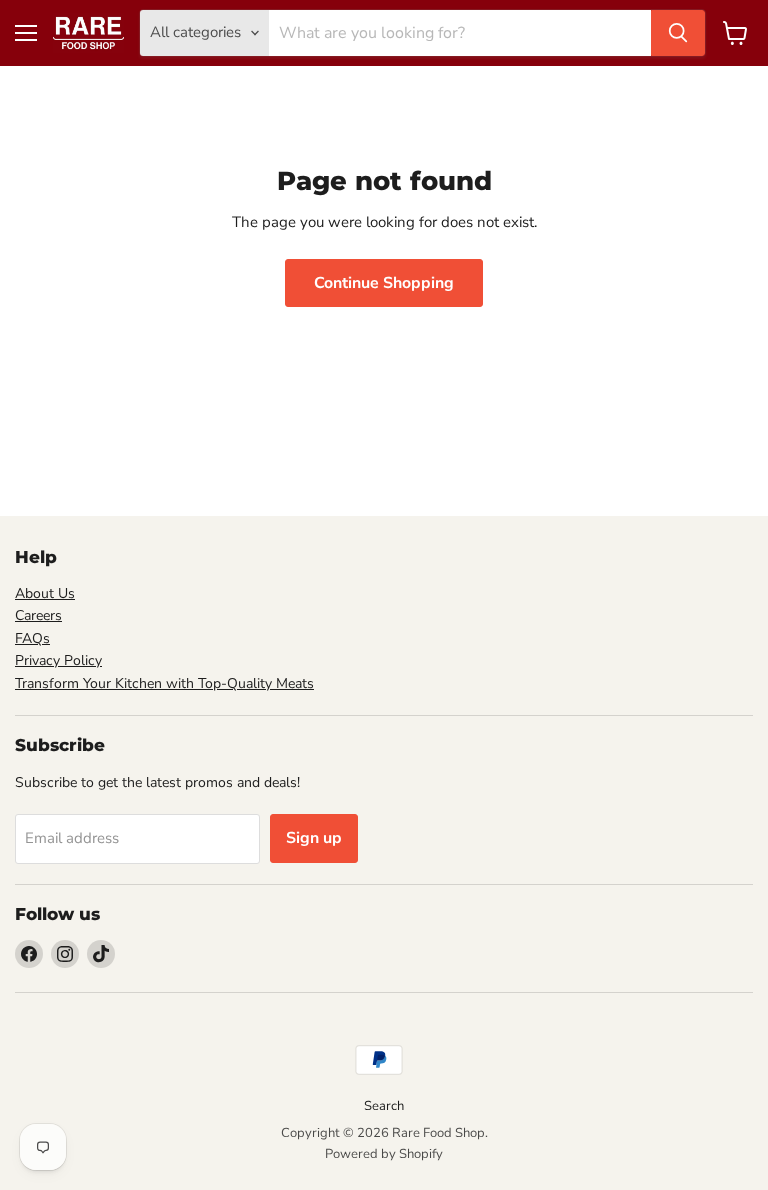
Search (384, 1106)
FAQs (32, 638)
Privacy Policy (58, 660)
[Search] (678, 33)
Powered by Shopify (384, 1154)
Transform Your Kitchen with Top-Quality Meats (164, 683)
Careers (38, 615)
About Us (45, 593)
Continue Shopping (384, 283)
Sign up (314, 838)
